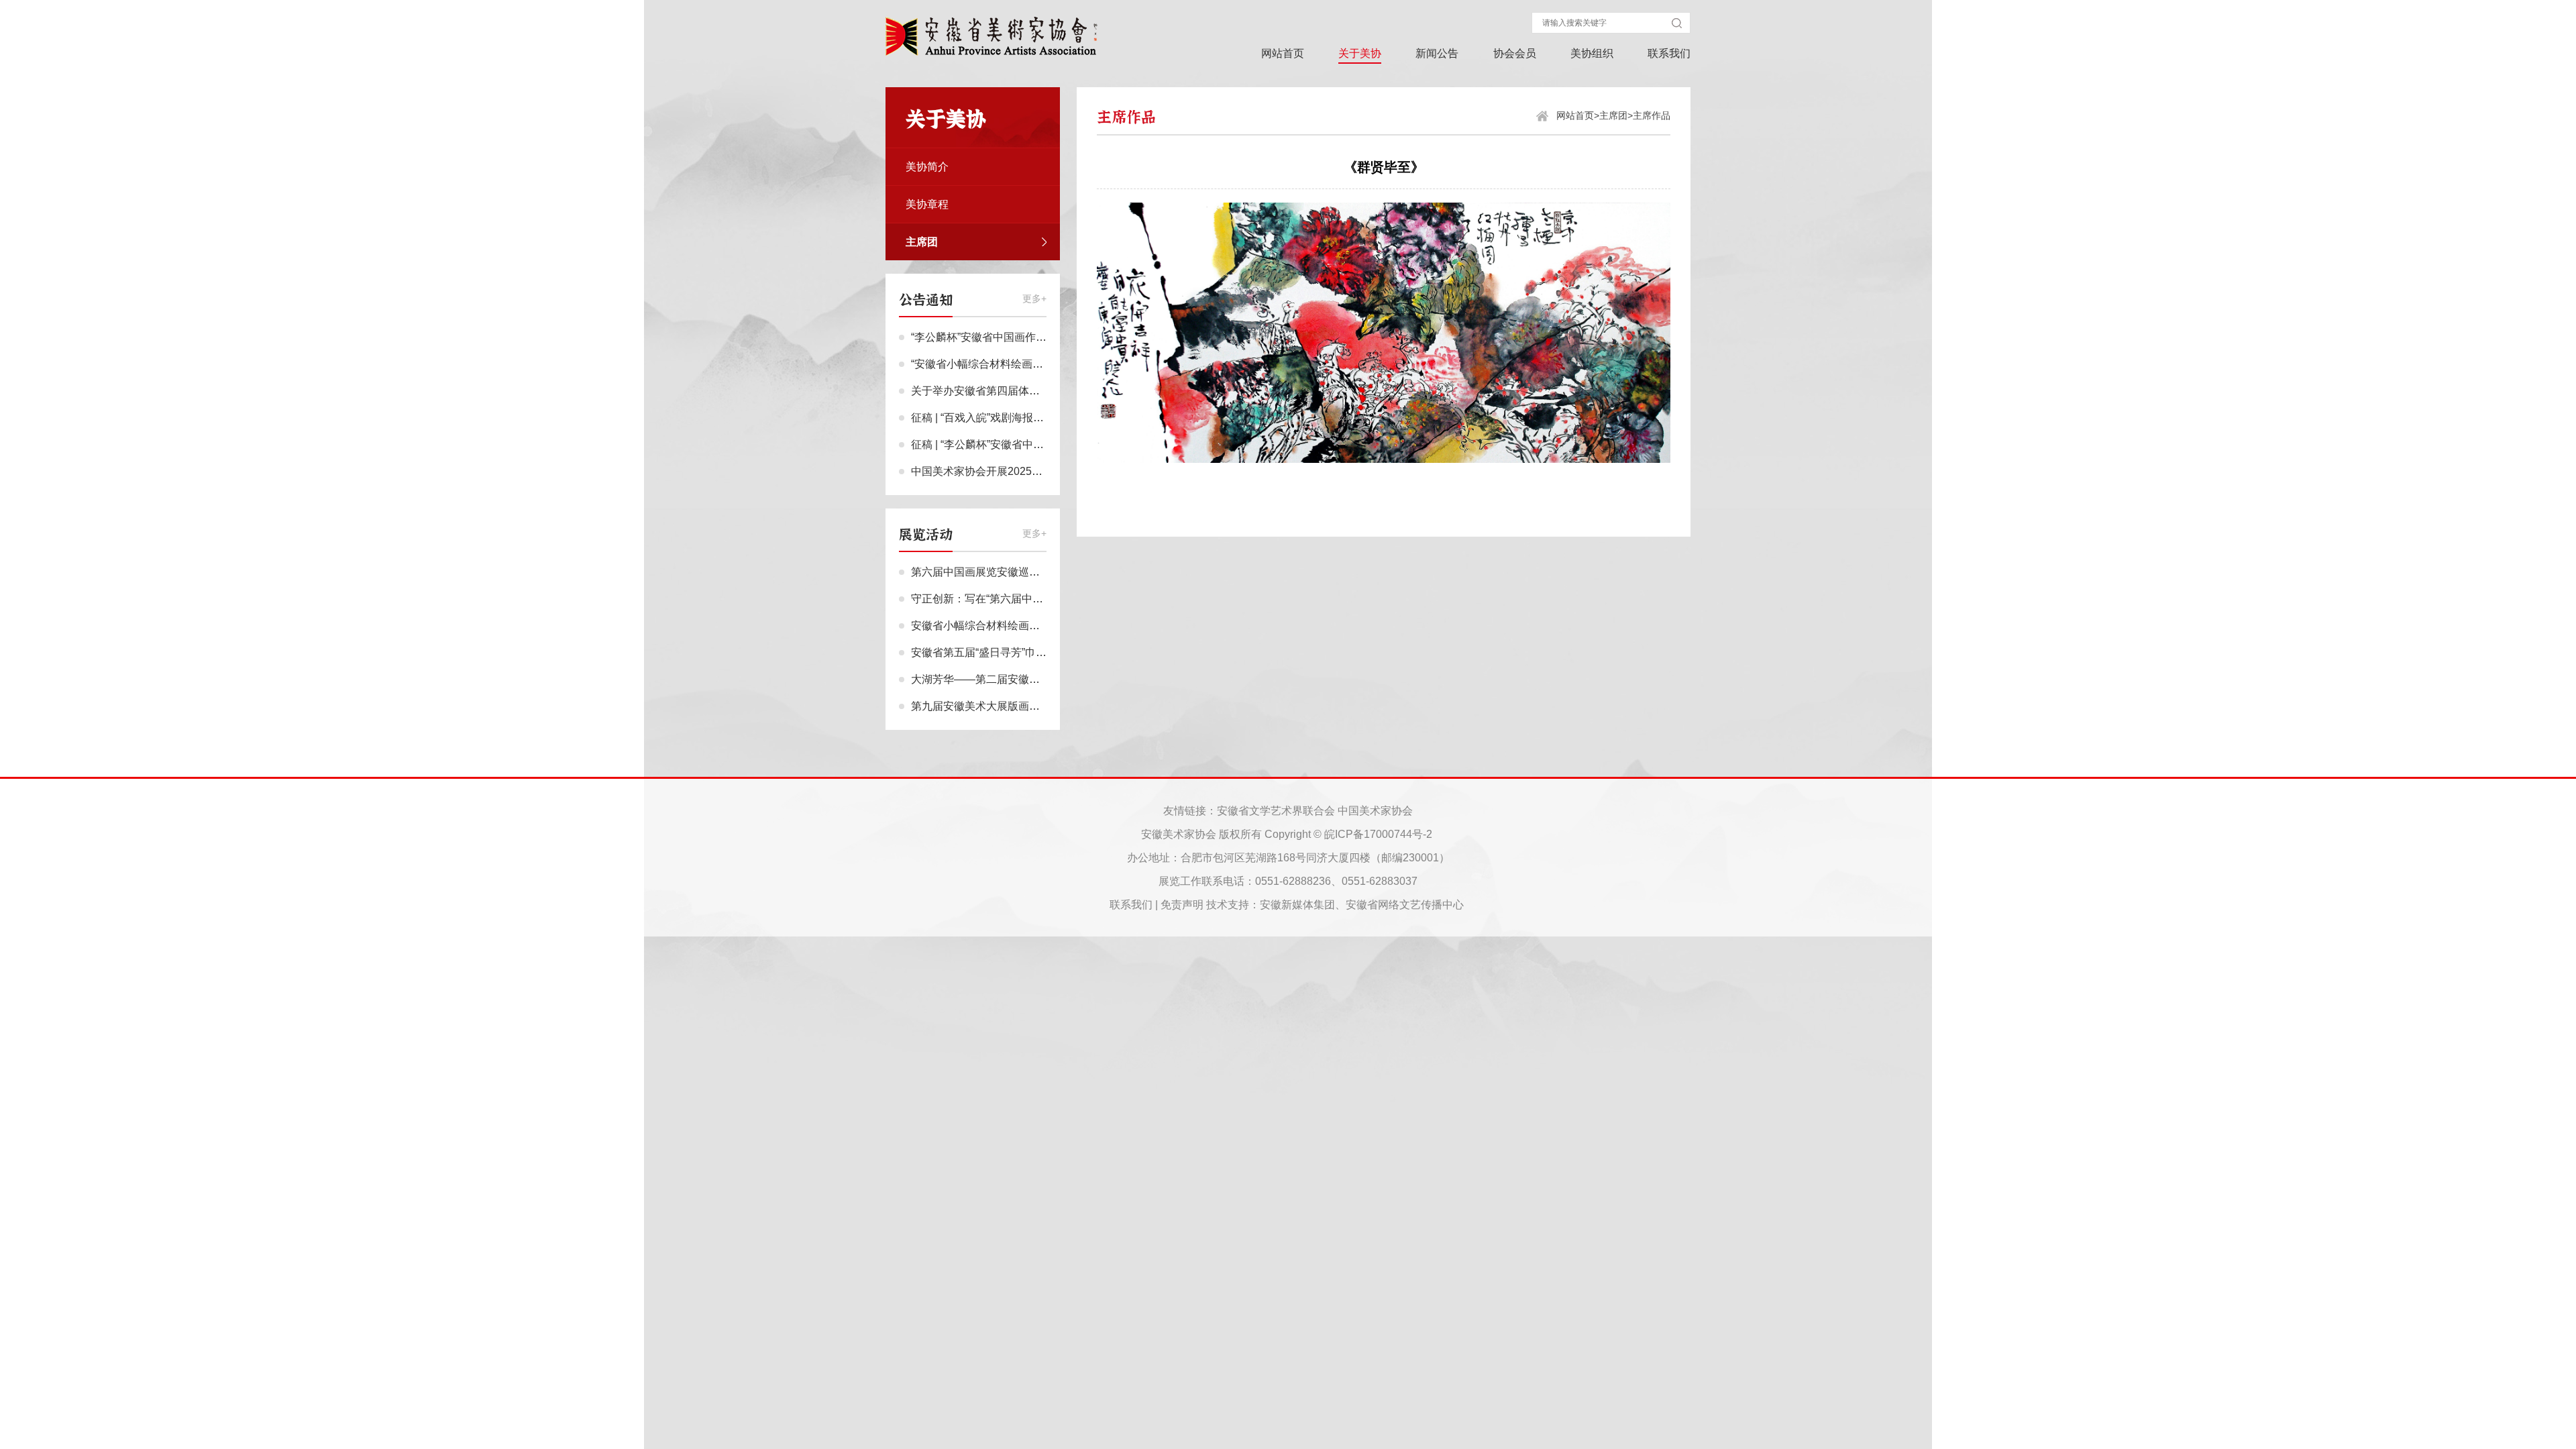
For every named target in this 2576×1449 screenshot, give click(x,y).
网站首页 (1283, 53)
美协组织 (1592, 53)
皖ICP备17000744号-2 (1378, 834)
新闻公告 (1437, 53)
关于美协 (1360, 53)
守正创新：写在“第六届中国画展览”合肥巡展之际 (1027, 599)
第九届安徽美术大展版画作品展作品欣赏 (1008, 706)
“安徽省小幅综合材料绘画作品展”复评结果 (1011, 364)
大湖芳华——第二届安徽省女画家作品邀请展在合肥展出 (1045, 679)
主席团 (1613, 115)
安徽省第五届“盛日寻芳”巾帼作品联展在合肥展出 (1027, 652)
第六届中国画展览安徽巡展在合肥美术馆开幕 (1018, 572)
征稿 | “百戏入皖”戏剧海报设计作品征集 (1004, 418)
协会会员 (1515, 53)
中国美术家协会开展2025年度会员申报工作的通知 (1030, 471)
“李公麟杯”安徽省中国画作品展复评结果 (1006, 337)
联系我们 (1669, 53)
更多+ (1034, 299)
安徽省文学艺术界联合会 (1276, 811)
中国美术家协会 (1375, 811)
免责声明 (1182, 905)
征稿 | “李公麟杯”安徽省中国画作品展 (999, 444)
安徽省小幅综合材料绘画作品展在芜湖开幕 (1013, 626)
